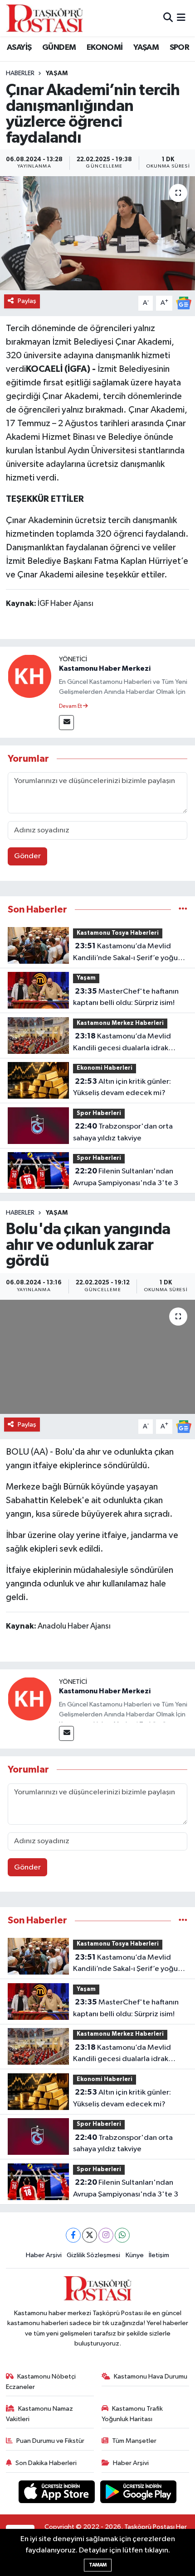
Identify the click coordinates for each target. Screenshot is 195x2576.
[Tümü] (183, 910)
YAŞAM (146, 48)
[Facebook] (73, 2235)
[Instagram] (106, 2235)
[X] (90, 2235)
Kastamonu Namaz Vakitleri (40, 2414)
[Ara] (168, 18)
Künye (135, 2255)
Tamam (98, 2565)
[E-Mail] (66, 723)
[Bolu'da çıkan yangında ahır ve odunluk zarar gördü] (97, 1357)
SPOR (180, 48)
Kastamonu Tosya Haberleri (118, 933)
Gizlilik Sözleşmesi (93, 2255)
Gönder (27, 856)
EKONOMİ (105, 48)
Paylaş (27, 301)
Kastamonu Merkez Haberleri (120, 1023)
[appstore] (58, 2493)
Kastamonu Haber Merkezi (105, 668)
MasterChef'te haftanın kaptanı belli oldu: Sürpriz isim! (126, 997)
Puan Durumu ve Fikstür (50, 2441)
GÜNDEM (59, 48)
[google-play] (139, 2493)
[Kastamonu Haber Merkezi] (29, 676)
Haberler (20, 73)
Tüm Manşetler (134, 2441)
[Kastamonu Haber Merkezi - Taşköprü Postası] (44, 18)
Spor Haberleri (99, 1113)
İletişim (159, 2255)
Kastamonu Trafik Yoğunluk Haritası (132, 2414)
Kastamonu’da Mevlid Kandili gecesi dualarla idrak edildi (122, 1043)
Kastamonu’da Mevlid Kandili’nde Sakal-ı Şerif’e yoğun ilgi (127, 953)
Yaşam (57, 73)
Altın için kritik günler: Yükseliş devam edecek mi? (122, 1087)
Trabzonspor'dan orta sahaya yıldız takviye (123, 1132)
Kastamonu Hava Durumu (151, 2377)
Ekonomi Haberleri (105, 1068)
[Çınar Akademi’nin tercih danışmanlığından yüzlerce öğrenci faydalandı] (97, 233)
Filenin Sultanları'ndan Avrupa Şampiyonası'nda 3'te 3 (126, 1177)
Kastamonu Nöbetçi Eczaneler (41, 2381)
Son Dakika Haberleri (46, 2463)
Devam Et (71, 706)
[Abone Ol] (184, 303)
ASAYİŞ (19, 48)
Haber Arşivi (44, 2255)
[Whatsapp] (122, 2235)
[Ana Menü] (181, 18)
